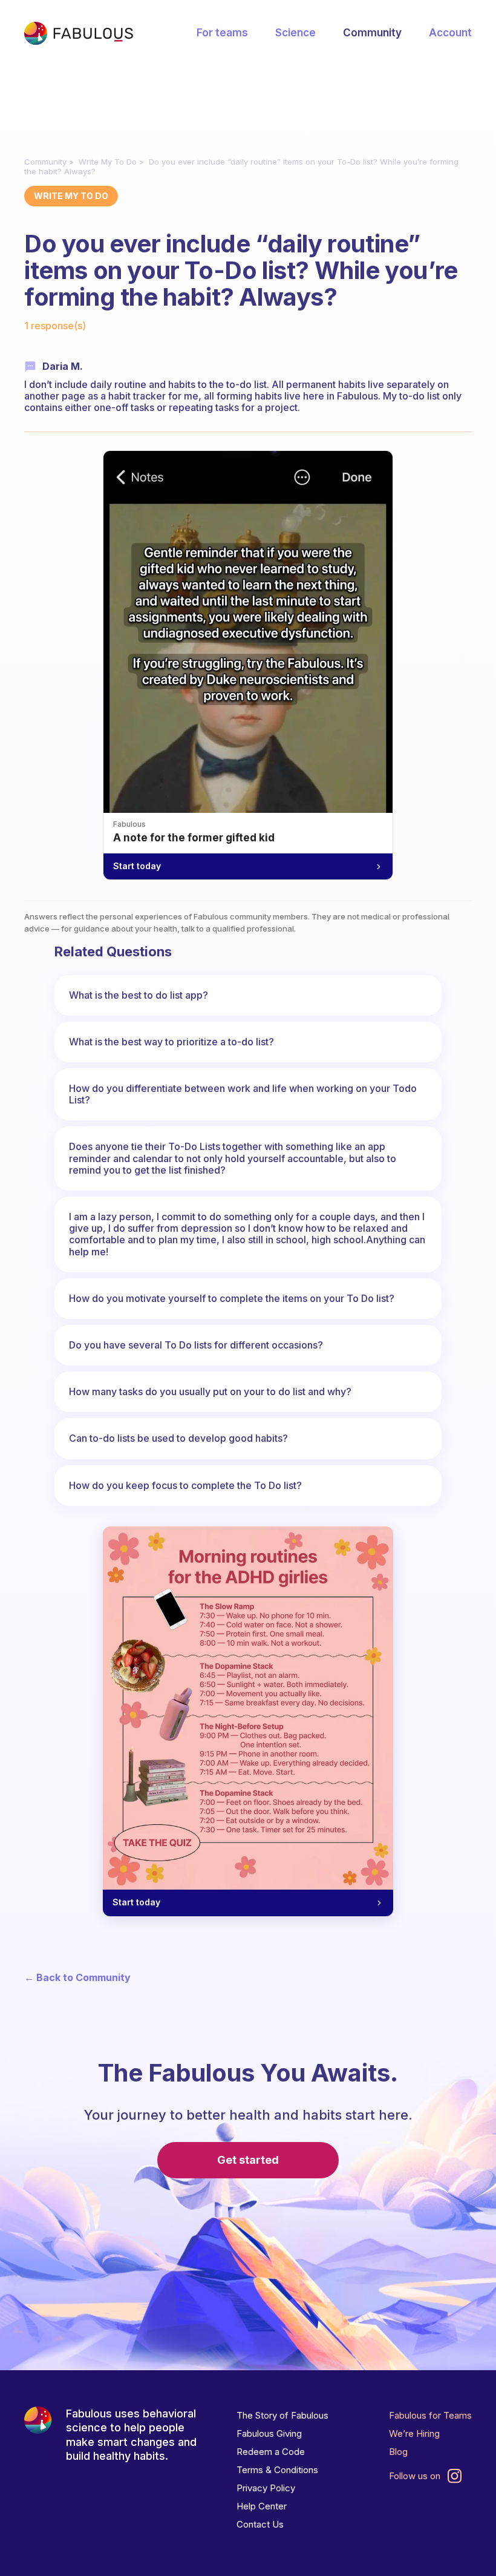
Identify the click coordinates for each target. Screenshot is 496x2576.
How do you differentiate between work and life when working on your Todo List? (243, 1094)
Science (295, 33)
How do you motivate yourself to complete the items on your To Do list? (232, 1298)
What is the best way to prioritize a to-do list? (171, 1042)
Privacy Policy (266, 2488)
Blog (398, 2452)
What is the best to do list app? (139, 995)
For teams (222, 33)
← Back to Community (77, 1978)
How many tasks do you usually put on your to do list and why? (210, 1391)
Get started (248, 2160)
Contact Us (260, 2524)
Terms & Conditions (277, 2470)
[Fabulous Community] (79, 33)
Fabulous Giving (269, 2433)
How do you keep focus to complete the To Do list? (185, 1485)
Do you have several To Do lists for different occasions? (196, 1345)
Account (450, 33)
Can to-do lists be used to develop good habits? (178, 1438)
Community (372, 33)
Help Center (262, 2506)
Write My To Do (108, 162)
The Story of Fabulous (282, 2415)
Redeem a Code (271, 2452)
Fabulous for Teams (430, 2415)
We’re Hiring (414, 2433)
